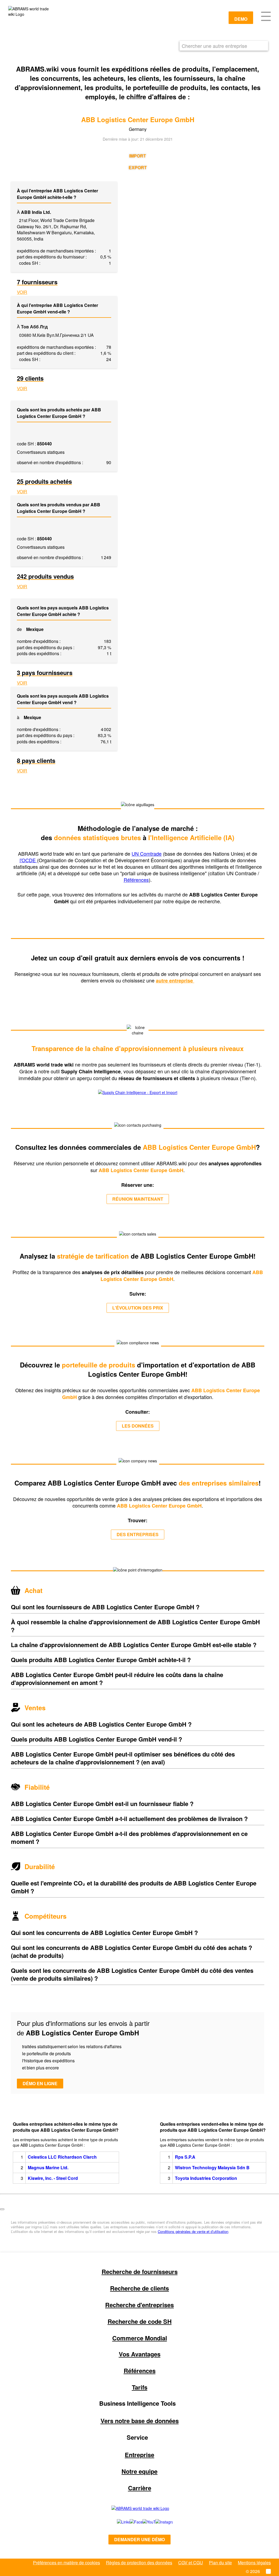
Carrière (140, 2488)
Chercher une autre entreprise (214, 46)
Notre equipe (139, 2471)
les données (138, 1426)
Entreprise (139, 2455)
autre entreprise (175, 981)
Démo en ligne (40, 2083)
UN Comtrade (147, 853)
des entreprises (138, 1534)
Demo (241, 19)
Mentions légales (254, 2563)
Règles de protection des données (139, 2563)
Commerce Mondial (140, 2338)
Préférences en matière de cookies (66, 2563)
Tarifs (140, 2387)
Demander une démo (139, 2539)
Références (136, 880)
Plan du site (220, 2563)
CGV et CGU (191, 2563)
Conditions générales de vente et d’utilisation (193, 2231)
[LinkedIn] (117, 2522)
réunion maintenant (138, 1199)
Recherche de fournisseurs (140, 2272)
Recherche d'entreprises (139, 2305)
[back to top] (2, 2209)
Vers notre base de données (140, 2421)
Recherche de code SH (140, 2321)
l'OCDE (28, 860)
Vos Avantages (140, 2354)
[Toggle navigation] (266, 16)
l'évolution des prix (138, 1308)
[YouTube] (143, 2522)
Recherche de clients (139, 2288)
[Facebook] (130, 2522)
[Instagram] (159, 2522)
